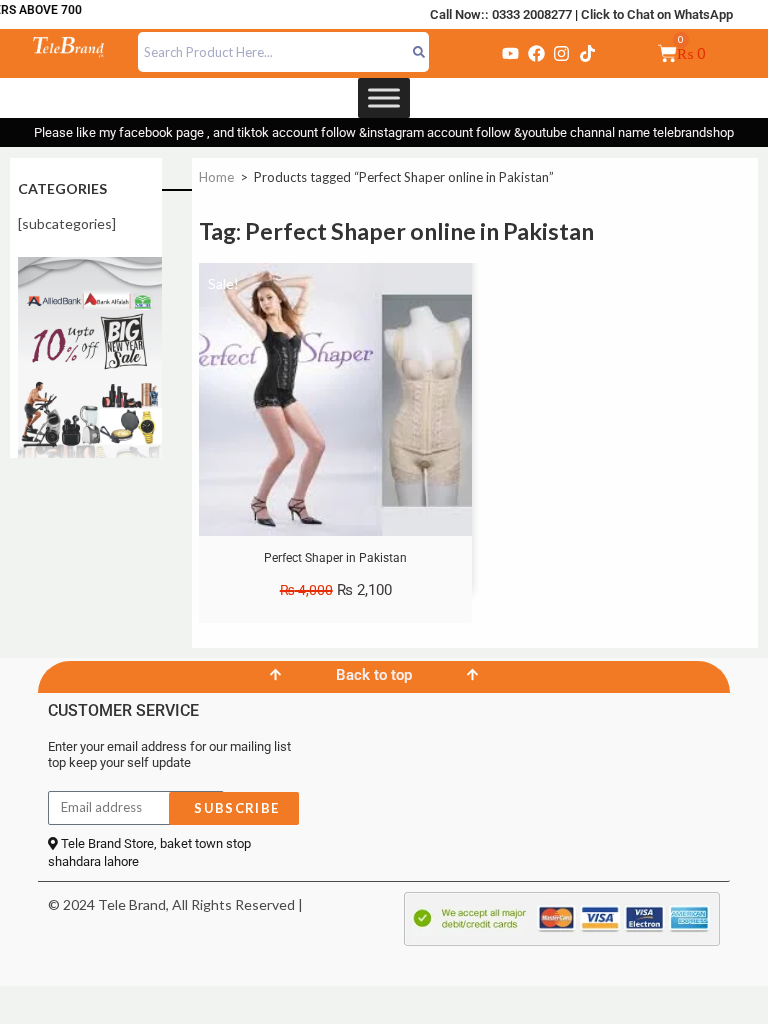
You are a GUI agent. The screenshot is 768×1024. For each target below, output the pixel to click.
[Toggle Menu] (384, 97)
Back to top (374, 675)
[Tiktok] (587, 53)
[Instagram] (562, 53)
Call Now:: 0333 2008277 (501, 14)
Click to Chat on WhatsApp (657, 14)
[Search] (419, 52)
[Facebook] (536, 53)
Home (216, 177)
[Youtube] (511, 53)
